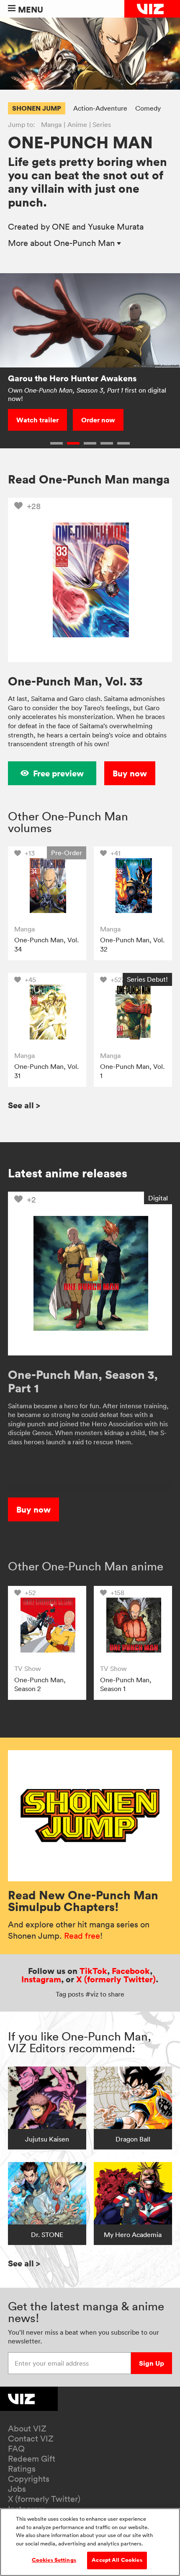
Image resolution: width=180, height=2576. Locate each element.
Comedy (148, 108)
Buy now (130, 773)
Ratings (22, 2469)
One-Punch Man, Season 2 (40, 1684)
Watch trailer (37, 420)
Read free (82, 1936)
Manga (51, 124)
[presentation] (47, 886)
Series (102, 124)
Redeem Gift (32, 2459)
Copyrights (29, 2479)
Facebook (131, 1971)
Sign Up (152, 2363)
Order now (98, 420)
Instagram (41, 1979)
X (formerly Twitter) (116, 1979)
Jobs (17, 2489)
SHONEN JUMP (37, 108)
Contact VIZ (31, 2439)
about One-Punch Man (62, 243)
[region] (90, 2542)
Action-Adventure (100, 108)
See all (24, 1105)
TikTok (93, 1971)
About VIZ (27, 2429)
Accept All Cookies (117, 2560)
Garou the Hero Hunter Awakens (72, 378)
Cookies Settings (54, 2560)
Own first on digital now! (87, 394)
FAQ (16, 2449)
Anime (77, 124)
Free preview (58, 773)
